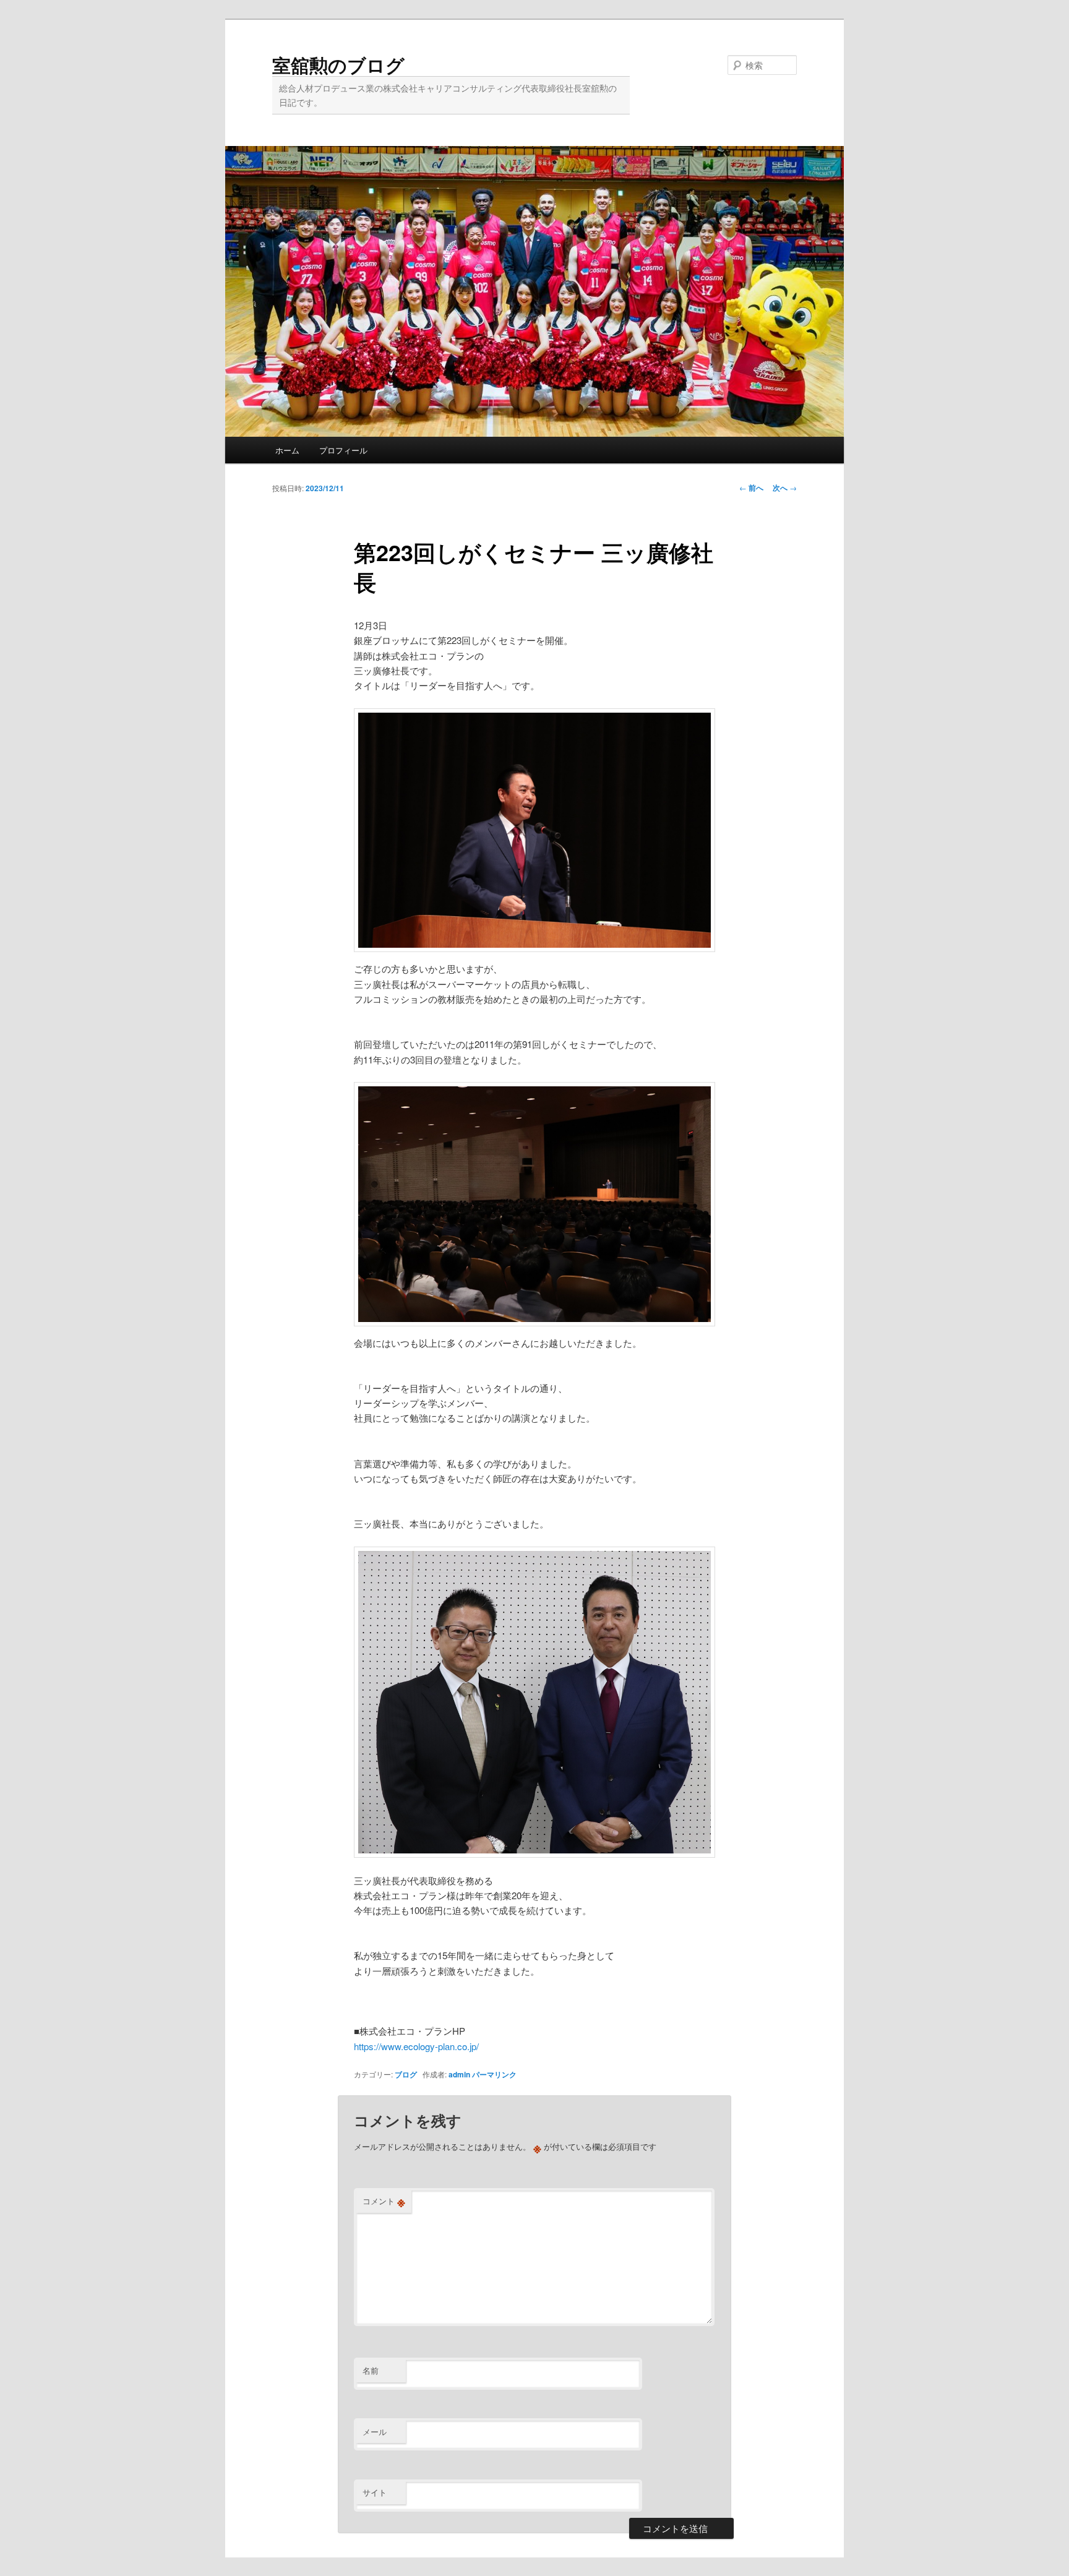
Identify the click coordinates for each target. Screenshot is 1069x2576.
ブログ (406, 2074)
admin (459, 2074)
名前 (371, 2370)
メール (375, 2432)
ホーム (287, 450)
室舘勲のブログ (338, 65)
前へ (751, 487)
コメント (384, 2201)
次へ (785, 487)
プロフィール (343, 450)
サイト (375, 2492)
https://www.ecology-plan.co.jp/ (416, 2046)
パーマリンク (494, 2074)
